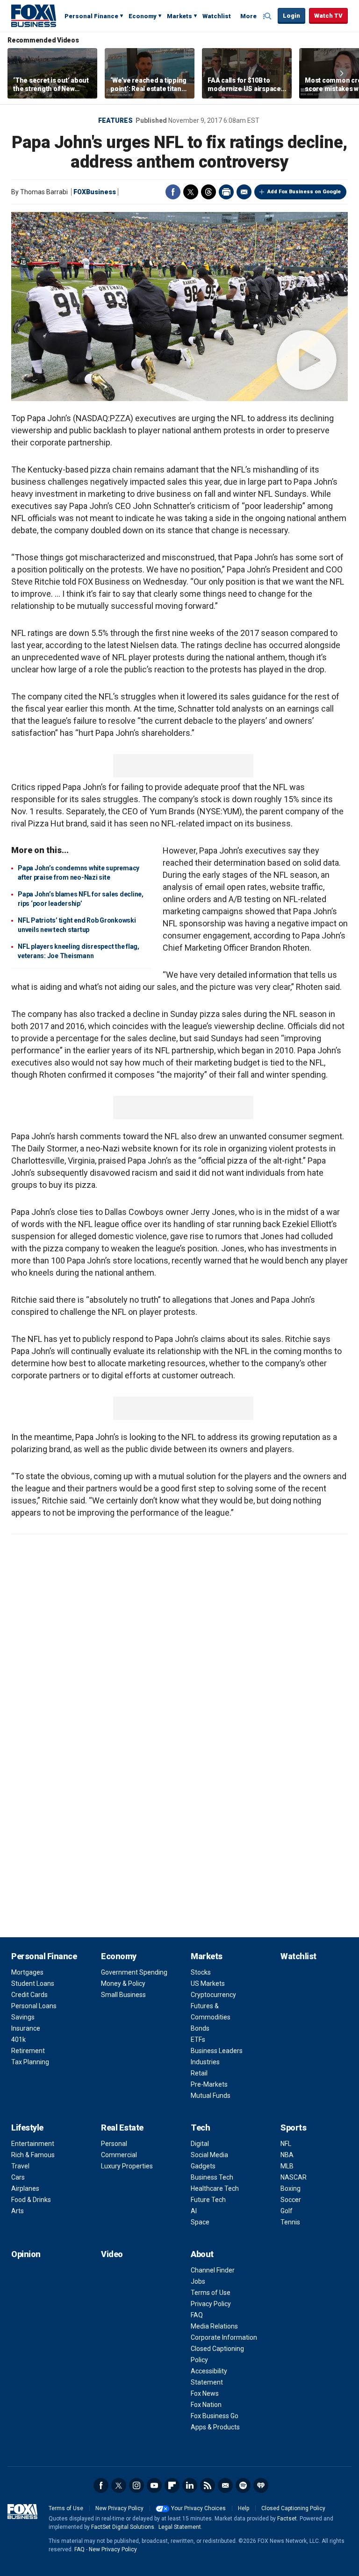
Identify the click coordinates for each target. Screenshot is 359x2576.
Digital (200, 2144)
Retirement (28, 2051)
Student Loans (33, 1983)
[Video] (179, 307)
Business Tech (212, 2177)
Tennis (290, 2222)
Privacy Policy (211, 2304)
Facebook (173, 192)
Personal (114, 2144)
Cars (18, 2177)
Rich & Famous (33, 2155)
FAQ (197, 2315)
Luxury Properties (127, 2166)
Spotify (243, 2485)
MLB (287, 2166)
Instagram (136, 2485)
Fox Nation (206, 2405)
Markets (179, 16)
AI (194, 2211)
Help (244, 2508)
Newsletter (225, 2485)
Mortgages (27, 1972)
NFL (286, 2144)
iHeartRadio (261, 2485)
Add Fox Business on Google (304, 192)
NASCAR (294, 2177)
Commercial (119, 2155)
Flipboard (172, 2485)
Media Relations (214, 2326)
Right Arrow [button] (342, 73)
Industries (205, 2062)
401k (18, 2040)
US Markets (208, 1983)
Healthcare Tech (215, 2188)
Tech (200, 2128)
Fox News (205, 2393)
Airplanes (25, 2188)
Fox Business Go (215, 2416)
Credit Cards (29, 1995)
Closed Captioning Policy (293, 2508)
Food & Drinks (31, 2200)
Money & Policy (123, 1983)
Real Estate (122, 2128)
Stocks (201, 1972)
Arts (18, 2211)
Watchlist (217, 16)
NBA (287, 2155)
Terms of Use (211, 2293)
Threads (208, 192)
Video (112, 2254)
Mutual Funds (211, 2096)
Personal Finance (91, 16)
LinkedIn (190, 2485)
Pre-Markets (209, 2084)
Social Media (209, 2155)
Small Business (123, 1995)
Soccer (291, 2200)
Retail (199, 2073)
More (248, 16)
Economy (143, 16)
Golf (287, 2211)
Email (244, 192)
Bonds (200, 2028)
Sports (293, 2128)
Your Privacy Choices (198, 2508)
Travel (20, 2166)
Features (115, 120)
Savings (23, 2017)
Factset (287, 2519)
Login (291, 16)
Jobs (198, 2281)
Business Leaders (217, 2051)
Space (200, 2222)
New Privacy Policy (119, 2508)
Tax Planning (30, 2062)
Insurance (26, 2028)
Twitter (191, 192)
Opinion (26, 2254)
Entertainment (33, 2144)
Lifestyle (27, 2128)
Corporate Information (224, 2337)
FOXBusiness (95, 192)
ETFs (198, 2040)
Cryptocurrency (213, 1995)
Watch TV (328, 16)
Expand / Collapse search (268, 16)
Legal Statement (180, 2527)
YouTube (154, 2485)
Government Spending (134, 1972)
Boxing (291, 2188)
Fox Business (34, 15)
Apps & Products (215, 2427)
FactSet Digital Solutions (123, 2527)
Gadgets (203, 2166)
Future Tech (208, 2200)
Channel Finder (213, 2270)
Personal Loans (34, 2006)
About (202, 2254)
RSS (208, 2485)
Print (226, 192)
